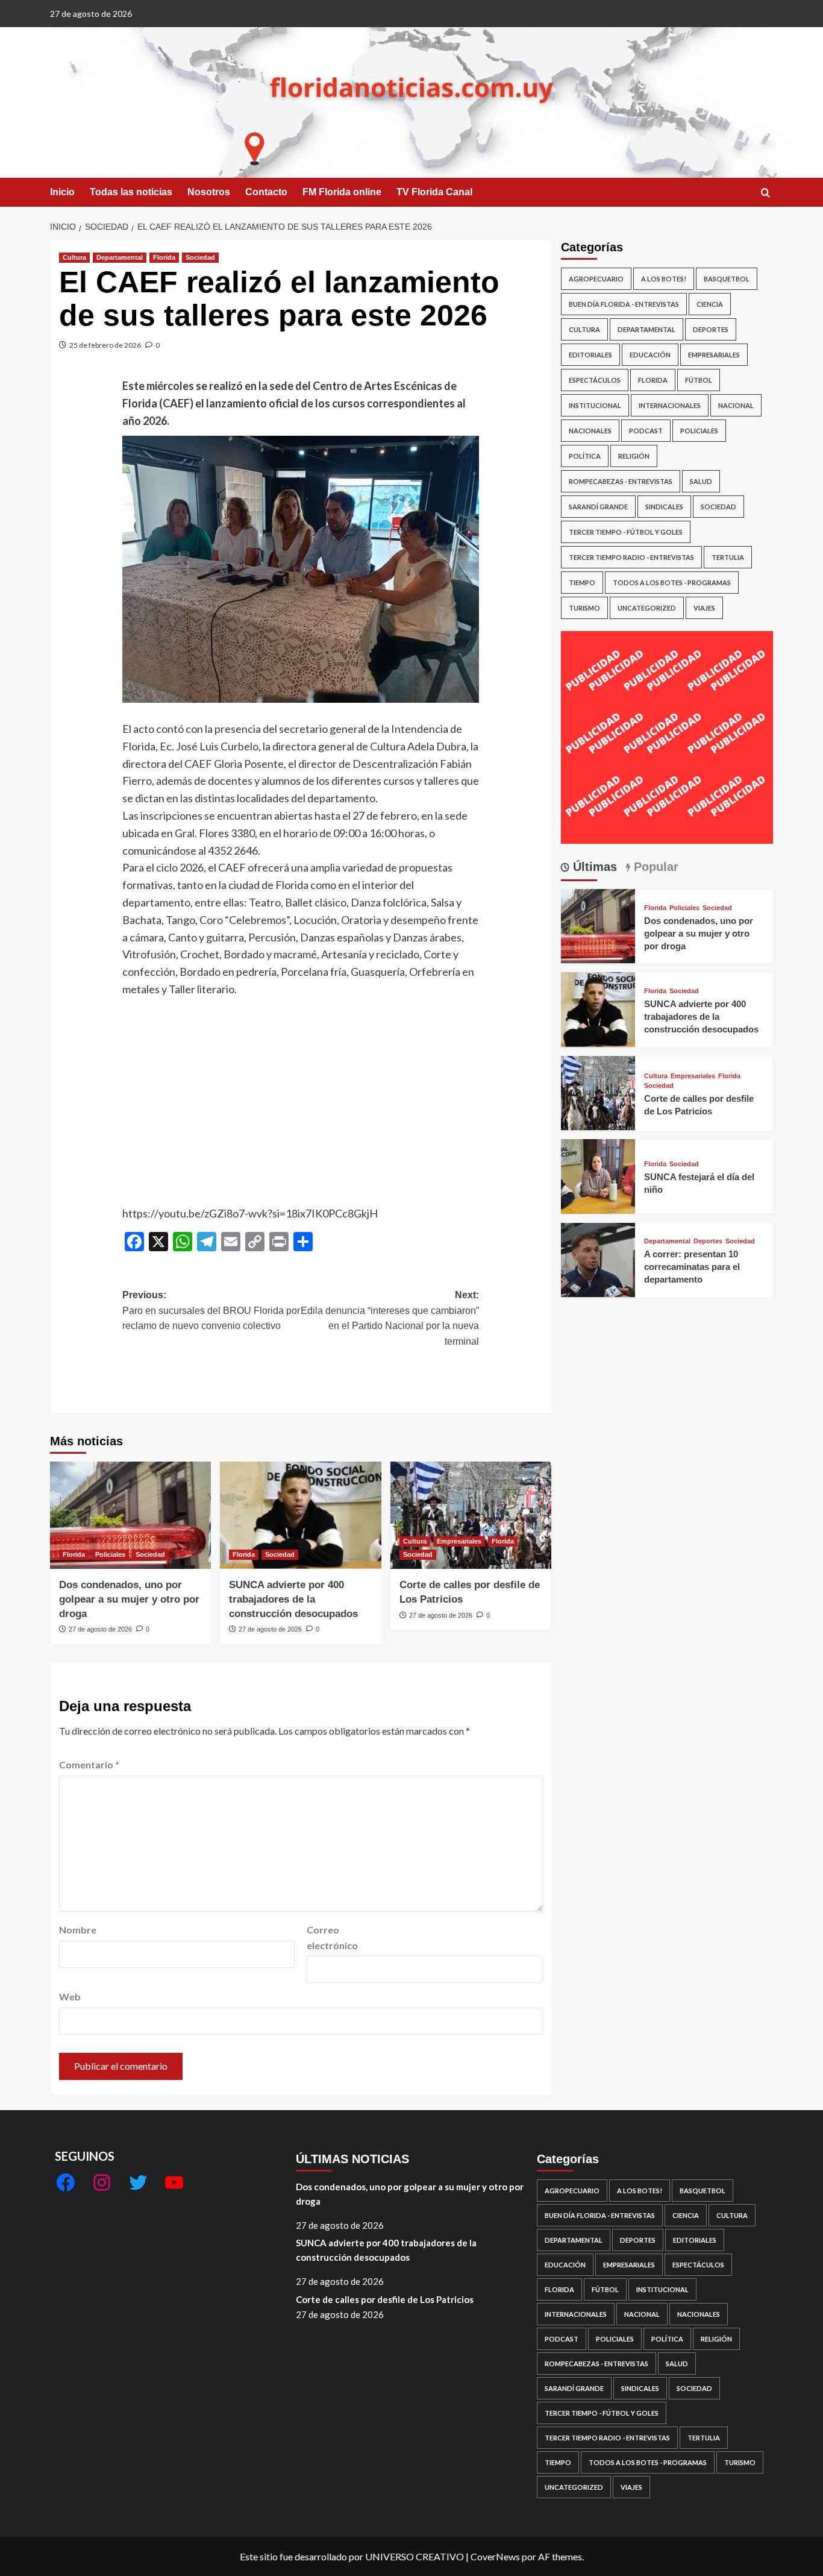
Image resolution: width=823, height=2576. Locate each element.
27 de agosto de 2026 (100, 1629)
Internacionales (670, 405)
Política (585, 456)
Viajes (704, 608)
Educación (650, 355)
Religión (634, 456)
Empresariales (459, 1541)
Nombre (78, 1930)
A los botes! (664, 279)
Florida (164, 257)
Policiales (110, 1554)
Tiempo (582, 583)
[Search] (765, 193)
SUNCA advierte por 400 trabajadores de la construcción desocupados (293, 1599)
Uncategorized (647, 608)
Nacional (736, 405)
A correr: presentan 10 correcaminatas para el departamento (692, 1266)
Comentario (89, 1764)
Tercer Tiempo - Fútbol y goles (626, 532)
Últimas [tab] (593, 866)
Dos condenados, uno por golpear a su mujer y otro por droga (129, 1599)
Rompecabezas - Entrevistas (621, 481)
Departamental (120, 257)
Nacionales (590, 431)
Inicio (62, 192)
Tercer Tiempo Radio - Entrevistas (631, 557)
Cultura (74, 257)
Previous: (211, 1310)
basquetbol (727, 279)
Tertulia (728, 557)
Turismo (584, 608)
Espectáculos (595, 380)
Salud (701, 481)
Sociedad (200, 257)
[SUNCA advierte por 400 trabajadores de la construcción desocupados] (300, 1515)
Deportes (711, 329)
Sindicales (664, 507)
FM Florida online (342, 192)
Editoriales (590, 355)
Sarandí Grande (598, 507)
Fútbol (699, 380)
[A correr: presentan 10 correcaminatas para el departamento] (598, 1258)
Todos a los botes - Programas (672, 583)
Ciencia (710, 304)
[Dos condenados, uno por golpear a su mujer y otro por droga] (130, 1515)
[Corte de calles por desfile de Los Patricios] (471, 1515)
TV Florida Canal (434, 192)
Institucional (595, 405)
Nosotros (209, 192)
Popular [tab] (654, 866)
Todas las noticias (131, 192)
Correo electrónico (332, 1937)
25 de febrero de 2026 (105, 345)
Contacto (266, 192)
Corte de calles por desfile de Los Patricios (385, 2299)
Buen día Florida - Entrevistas (624, 304)
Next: (390, 1318)
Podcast (646, 431)
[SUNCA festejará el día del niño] (598, 1175)
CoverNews (495, 2556)
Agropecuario (596, 279)
